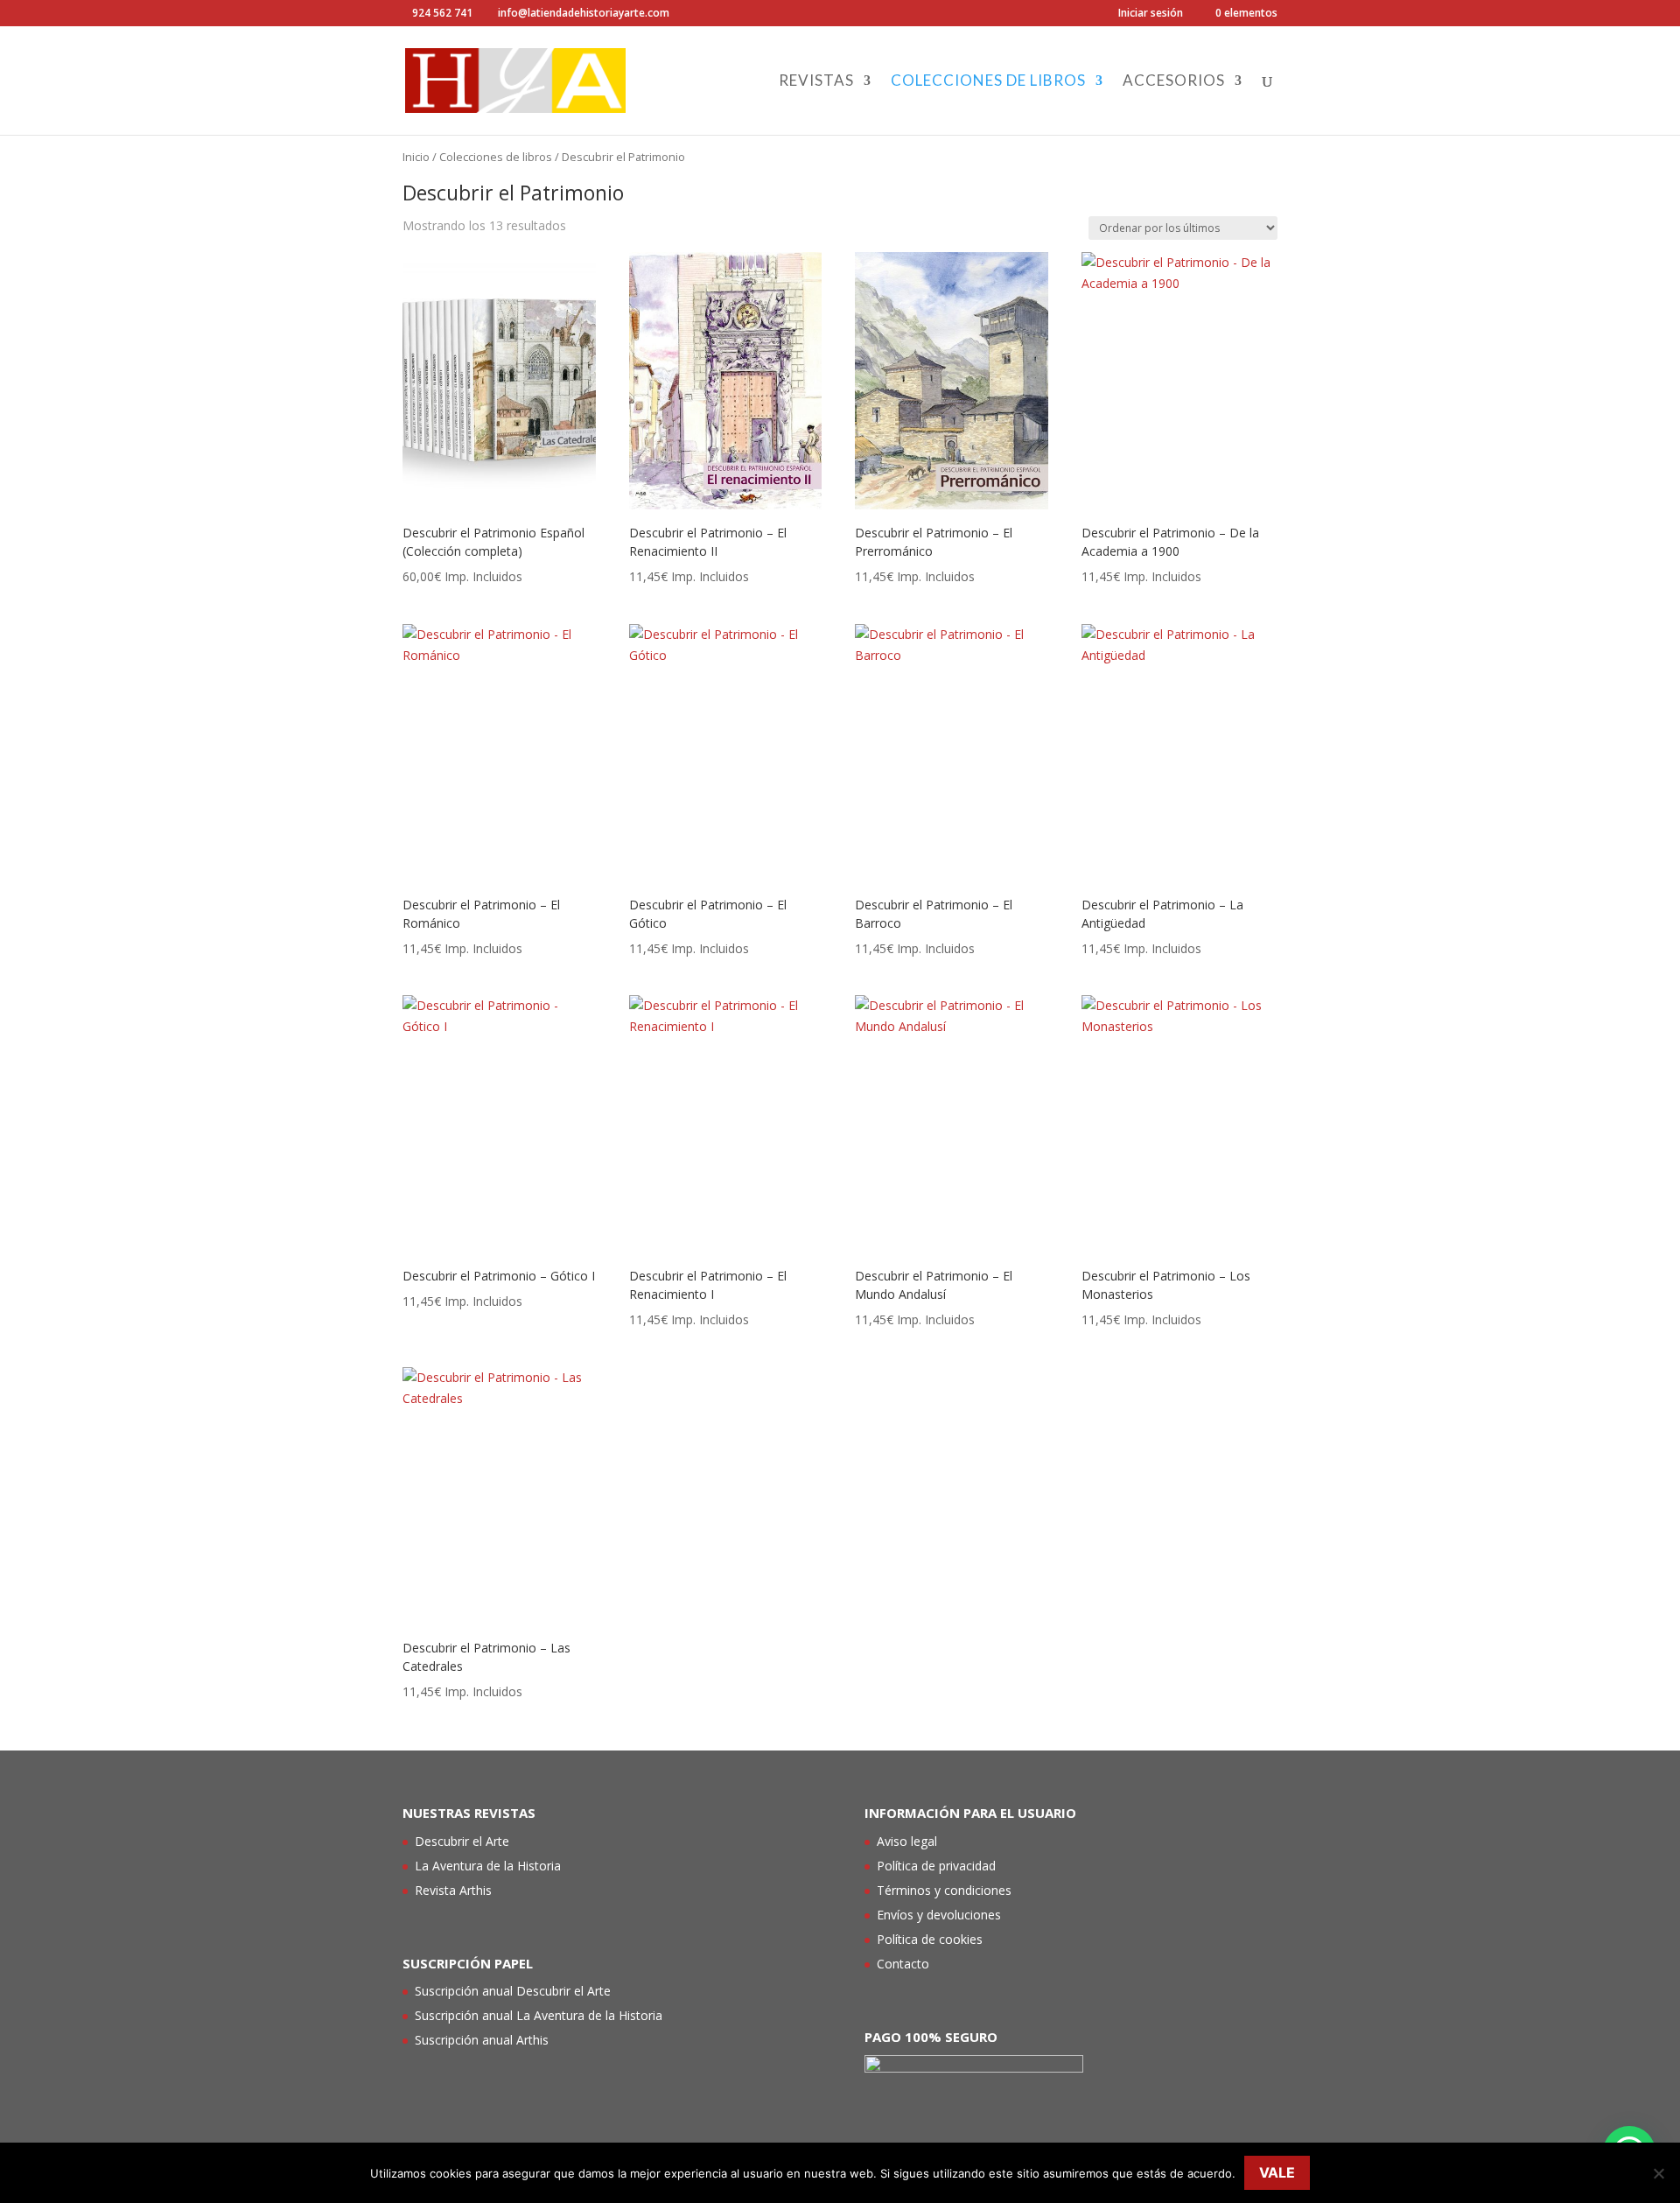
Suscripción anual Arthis (482, 2040)
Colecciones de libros (988, 82)
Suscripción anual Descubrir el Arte (513, 1991)
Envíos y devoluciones (939, 1915)
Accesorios (1174, 82)
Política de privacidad (936, 1866)
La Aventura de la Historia (488, 1866)
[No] (1658, 2173)
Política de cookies (930, 1939)
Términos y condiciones (944, 1890)
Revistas (816, 82)
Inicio (416, 157)
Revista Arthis (453, 1890)
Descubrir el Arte (462, 1841)
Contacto (903, 1964)
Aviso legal (907, 1841)
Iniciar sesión (1151, 14)
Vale (1277, 2172)
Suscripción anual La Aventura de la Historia (539, 2015)
